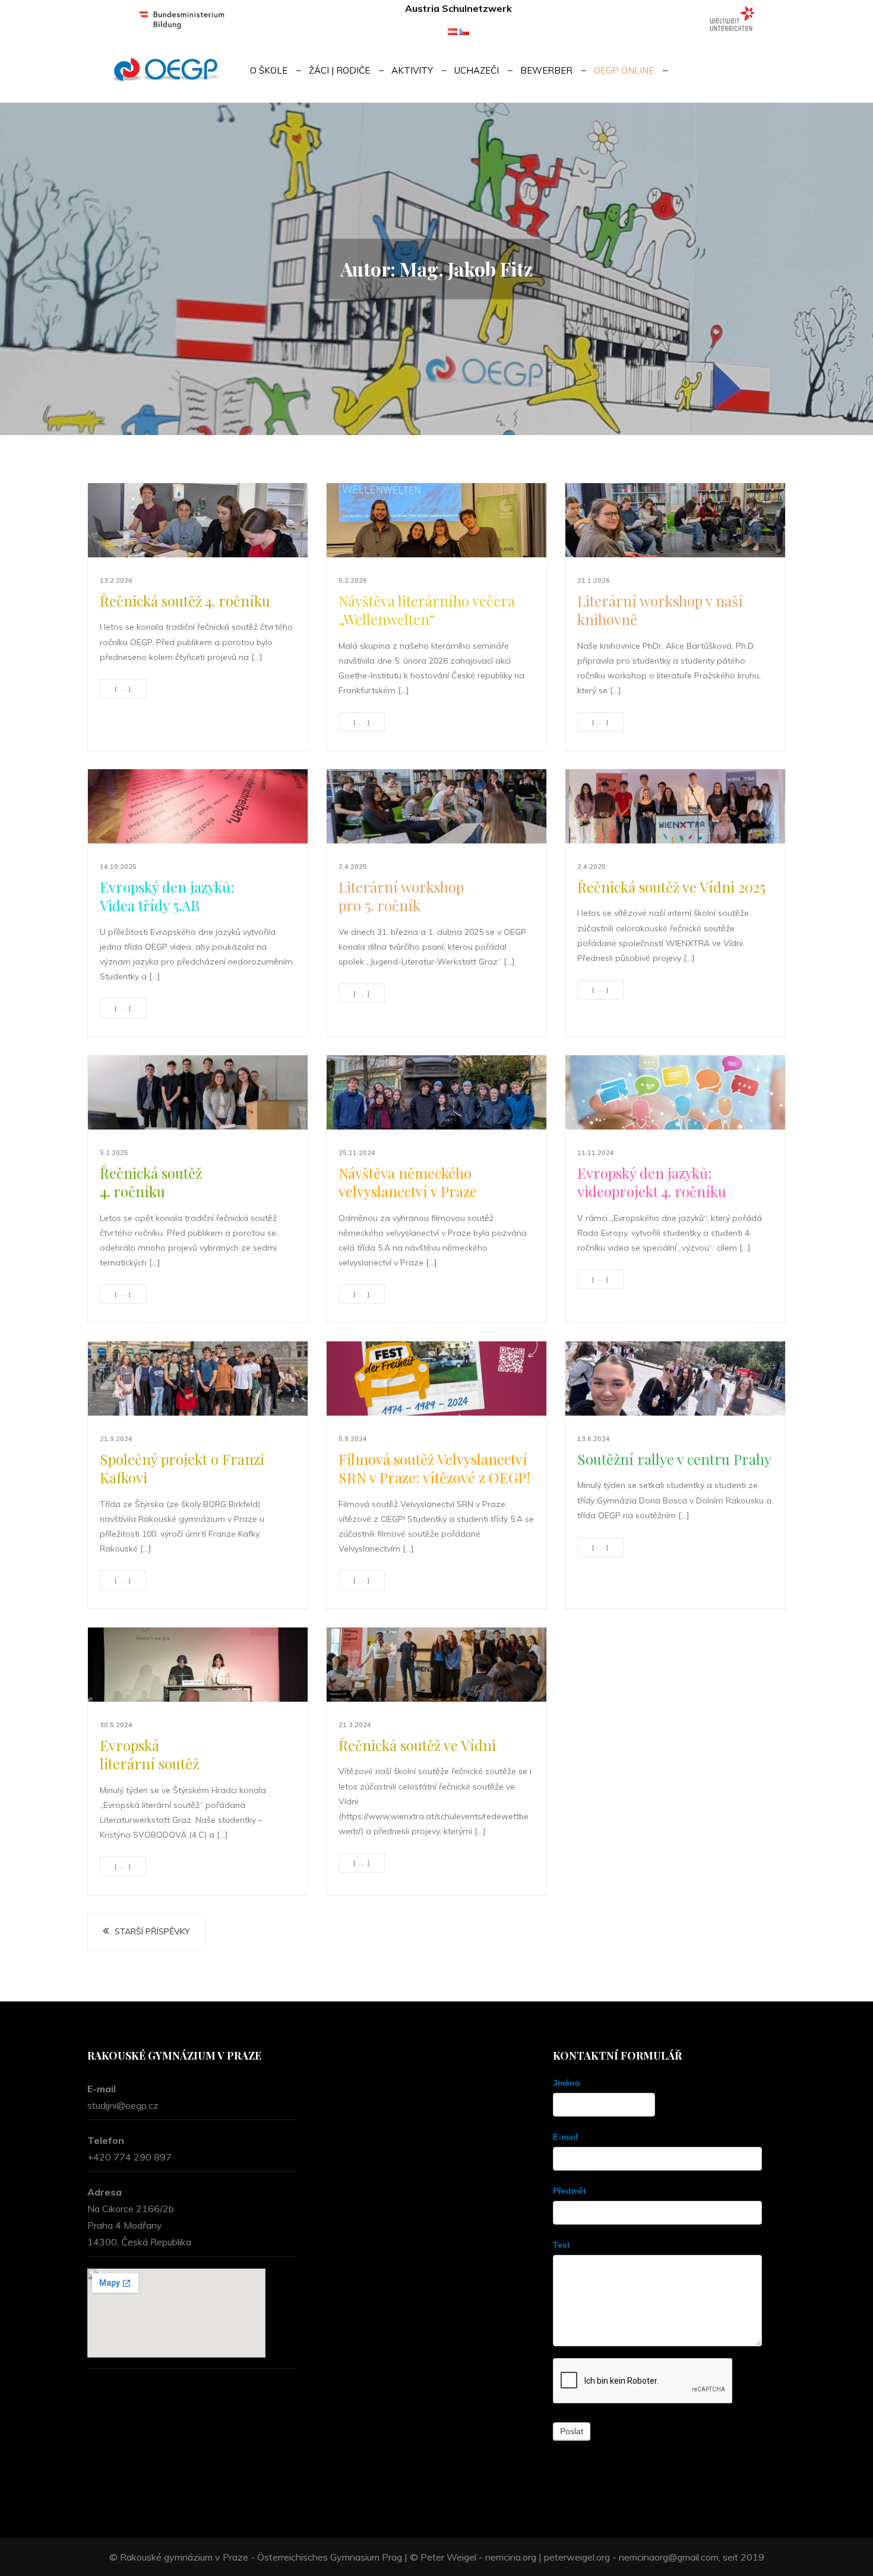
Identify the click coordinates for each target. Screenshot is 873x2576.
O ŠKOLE (269, 70)
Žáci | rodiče (339, 70)
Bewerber (546, 70)
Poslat (572, 2431)
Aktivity (412, 70)
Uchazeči (477, 70)
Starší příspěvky (152, 1931)
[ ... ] (123, 689)
